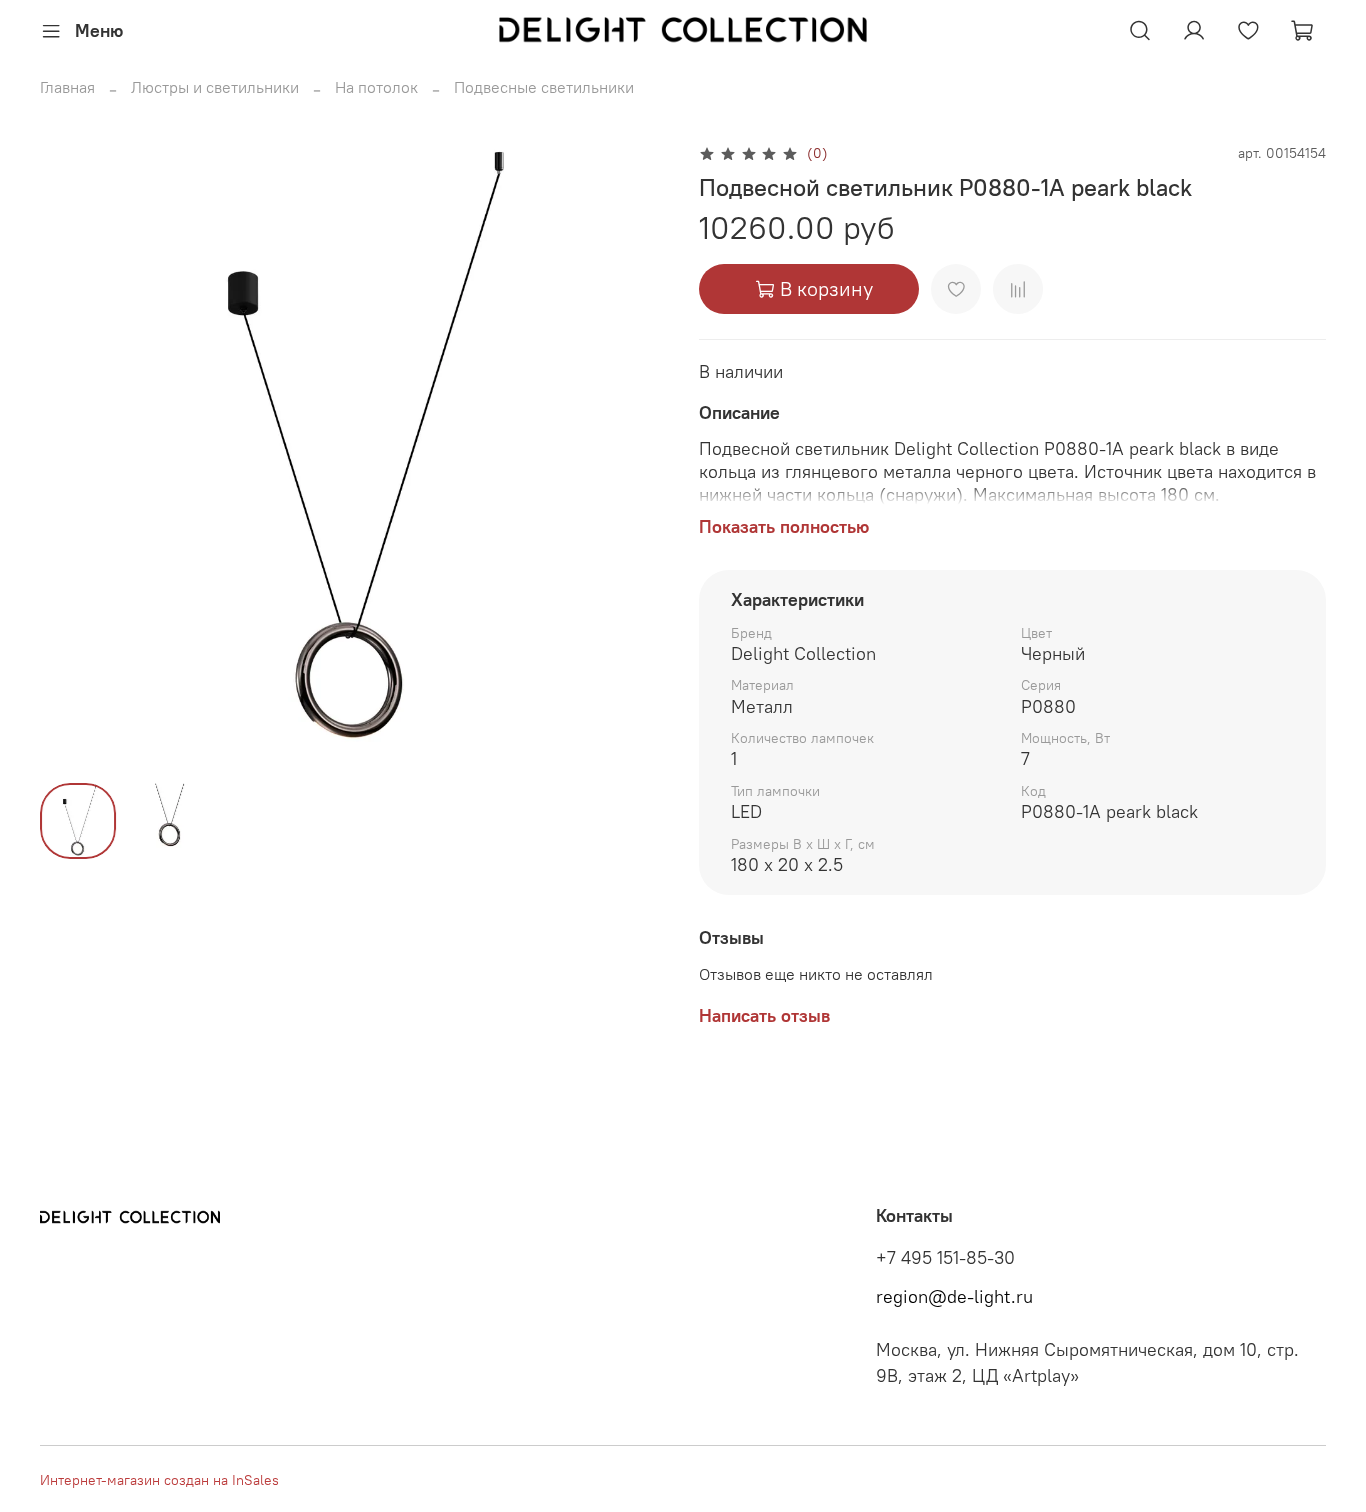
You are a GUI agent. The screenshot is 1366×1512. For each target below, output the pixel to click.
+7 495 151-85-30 (945, 1258)
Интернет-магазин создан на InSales (159, 1480)
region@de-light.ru (954, 1297)
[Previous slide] (72, 454)
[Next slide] (635, 454)
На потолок (376, 87)
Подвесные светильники (544, 87)
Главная (67, 87)
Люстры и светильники (215, 87)
